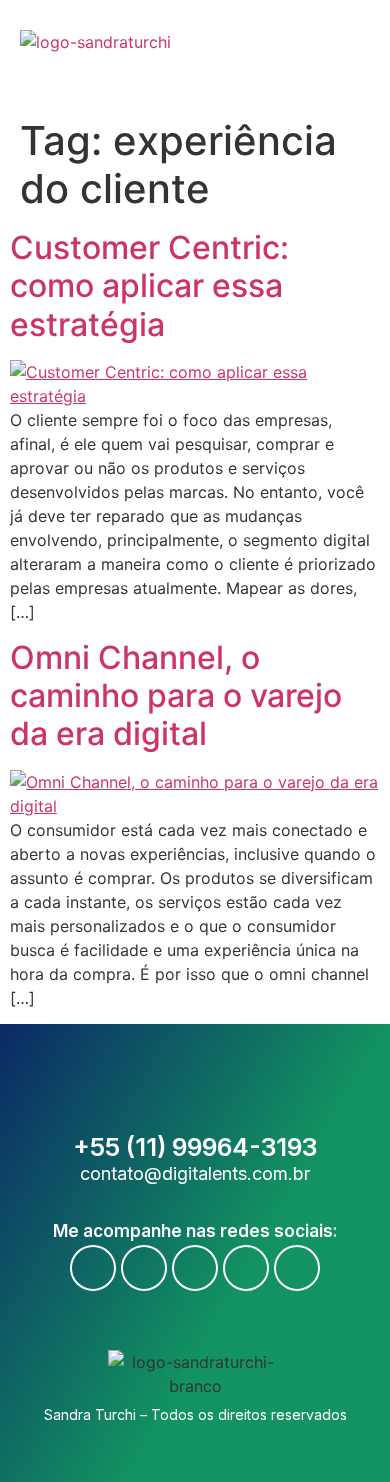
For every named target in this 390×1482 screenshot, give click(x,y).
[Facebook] (93, 1268)
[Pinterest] (297, 1268)
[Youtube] (144, 1268)
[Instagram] (195, 1268)
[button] (358, 54)
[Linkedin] (246, 1268)
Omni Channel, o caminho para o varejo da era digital (176, 696)
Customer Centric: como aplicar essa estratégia (149, 286)
